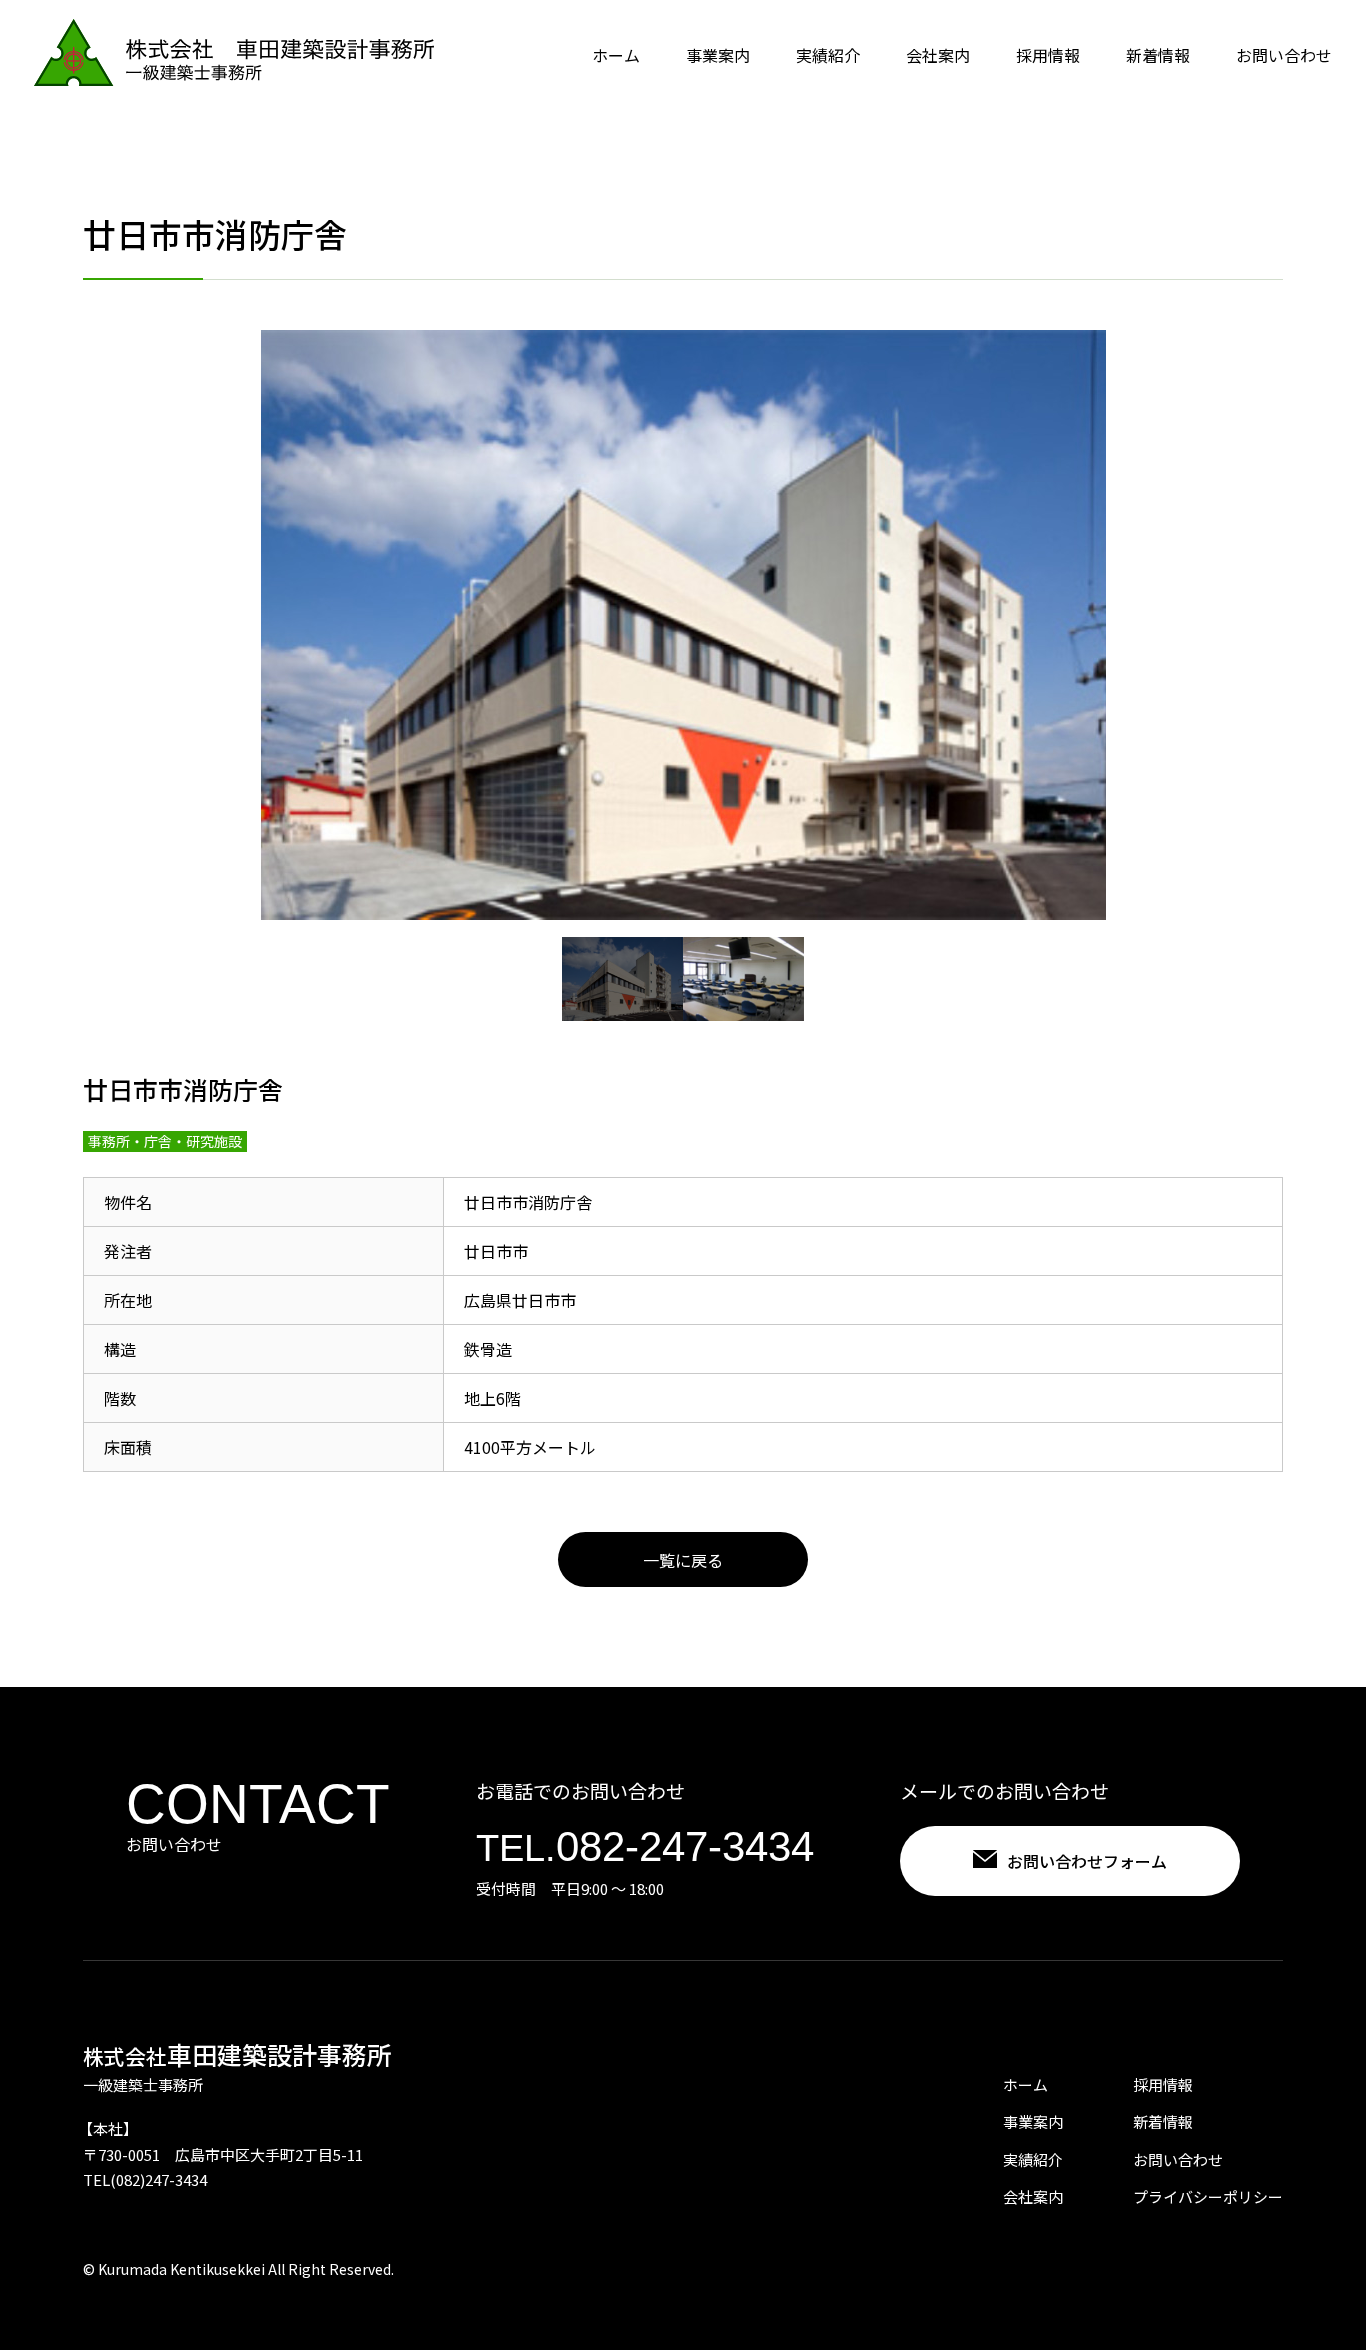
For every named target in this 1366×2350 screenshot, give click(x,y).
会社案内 (938, 55)
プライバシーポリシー (1208, 2196)
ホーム (616, 55)
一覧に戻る (683, 1560)
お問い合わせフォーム (1087, 1861)
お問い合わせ (1284, 55)
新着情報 (1158, 55)
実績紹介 (828, 55)
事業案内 (718, 55)
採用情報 (1048, 55)
